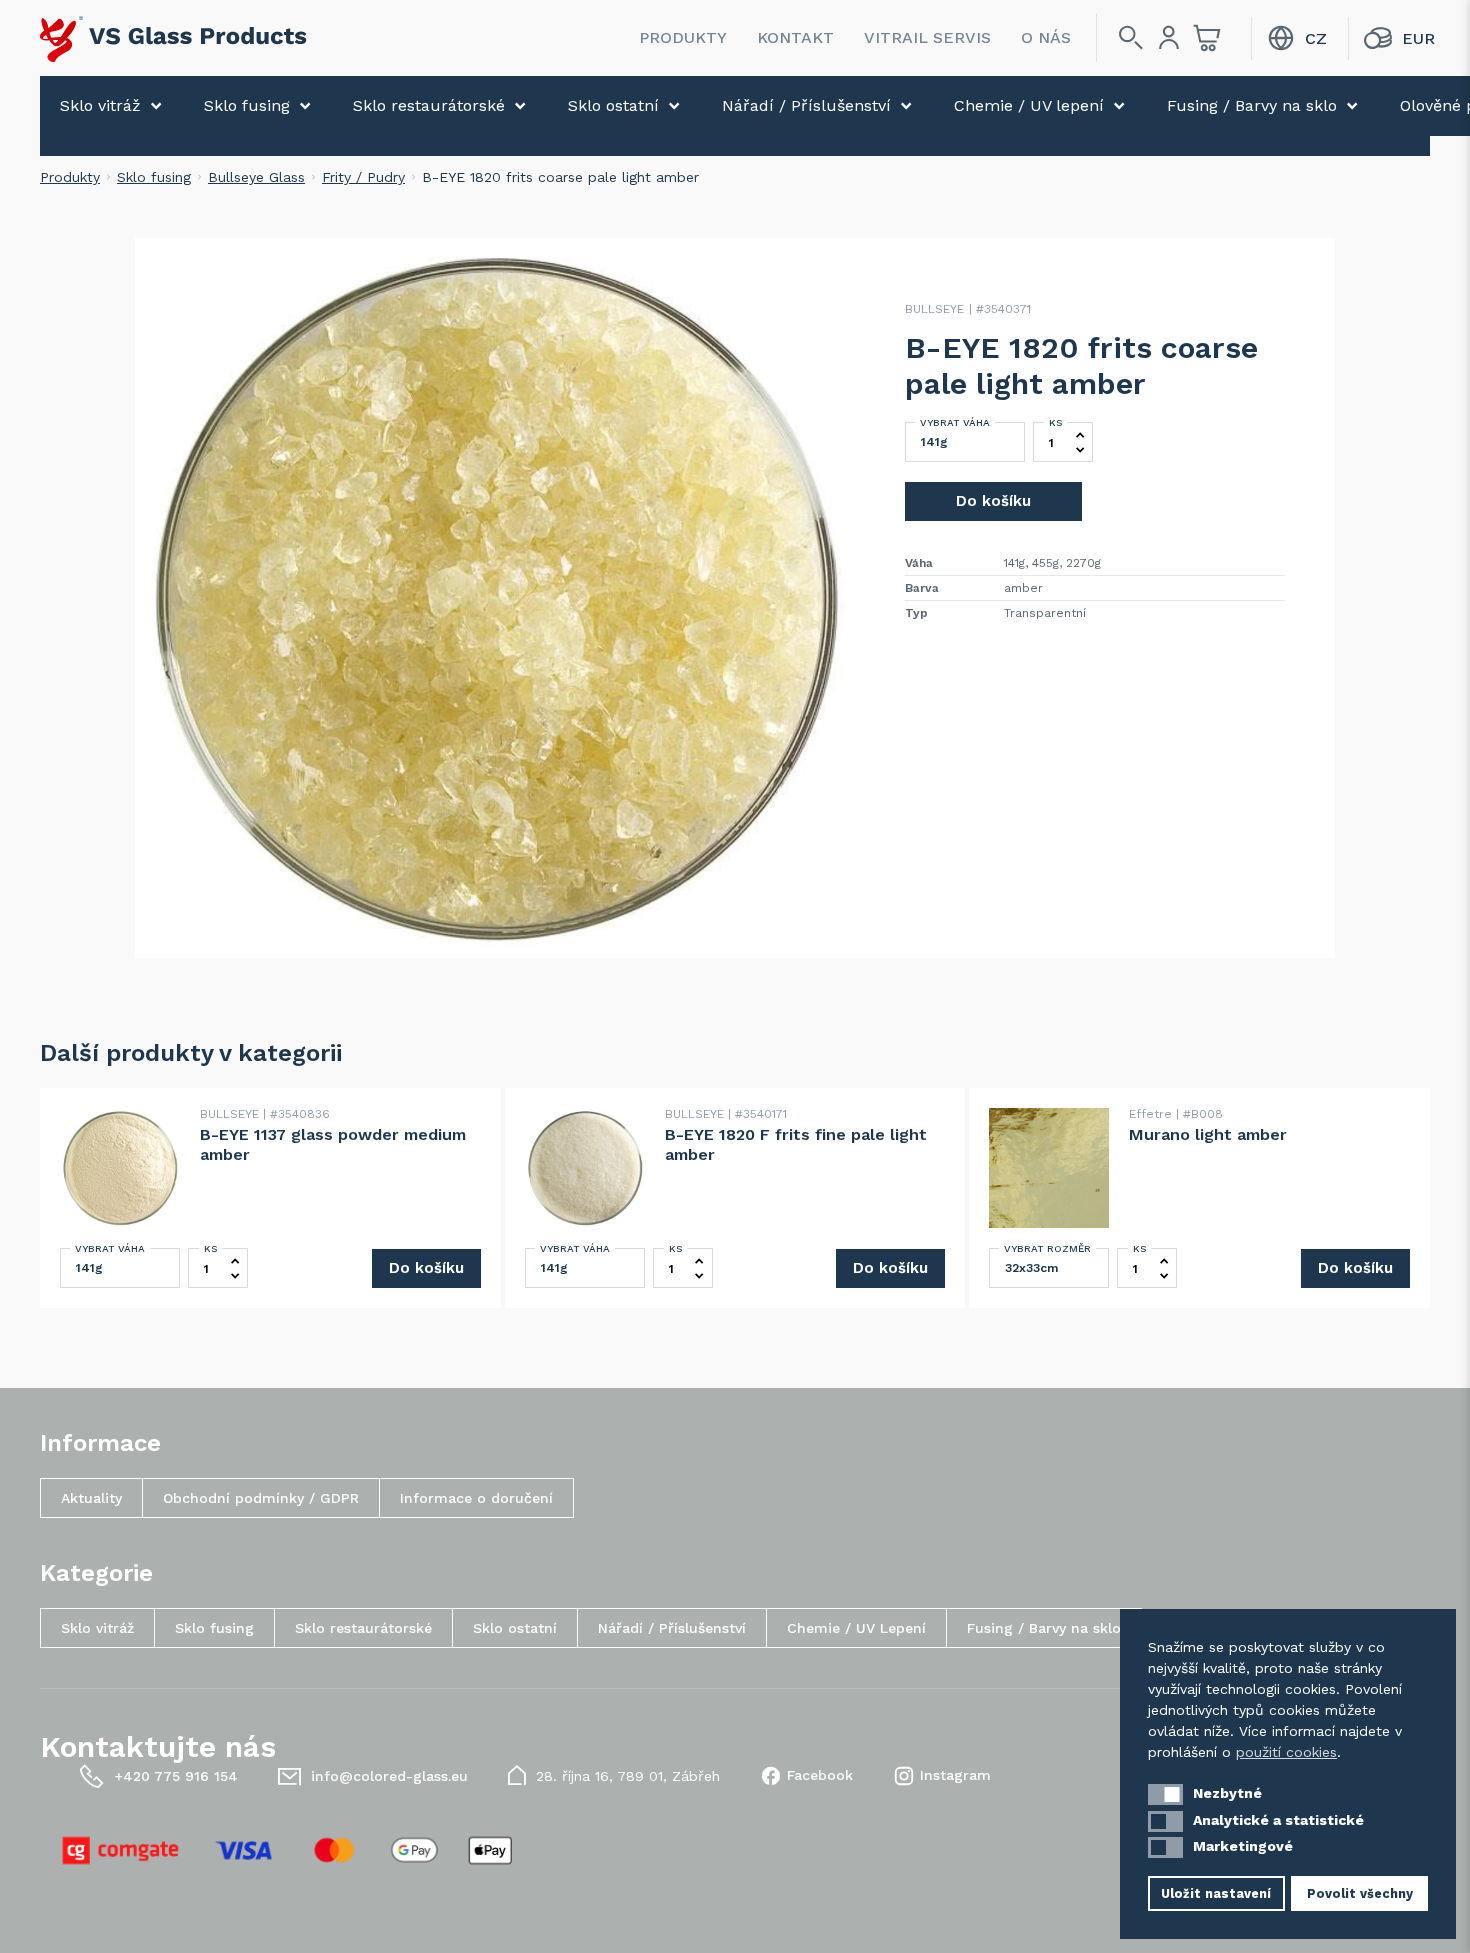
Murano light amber (1208, 1134)
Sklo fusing (247, 105)
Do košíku (993, 501)
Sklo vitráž (100, 105)
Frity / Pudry (363, 177)
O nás (1046, 37)
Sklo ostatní (613, 105)
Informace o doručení (476, 1498)
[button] (1165, 1794)
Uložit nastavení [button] (1216, 1893)
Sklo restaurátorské (429, 105)
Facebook (820, 1775)
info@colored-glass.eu (389, 1776)
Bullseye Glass (256, 177)
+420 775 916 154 (176, 1776)
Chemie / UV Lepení (856, 1628)
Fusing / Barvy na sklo (1252, 105)
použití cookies (1286, 1752)
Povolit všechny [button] (1360, 1893)
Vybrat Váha (955, 422)
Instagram (955, 1775)
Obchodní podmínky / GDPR (261, 1498)
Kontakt (795, 37)
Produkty (683, 37)
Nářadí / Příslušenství (806, 105)
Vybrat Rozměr (1047, 1248)
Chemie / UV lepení (1029, 105)
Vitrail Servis (927, 37)
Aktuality (91, 1498)
